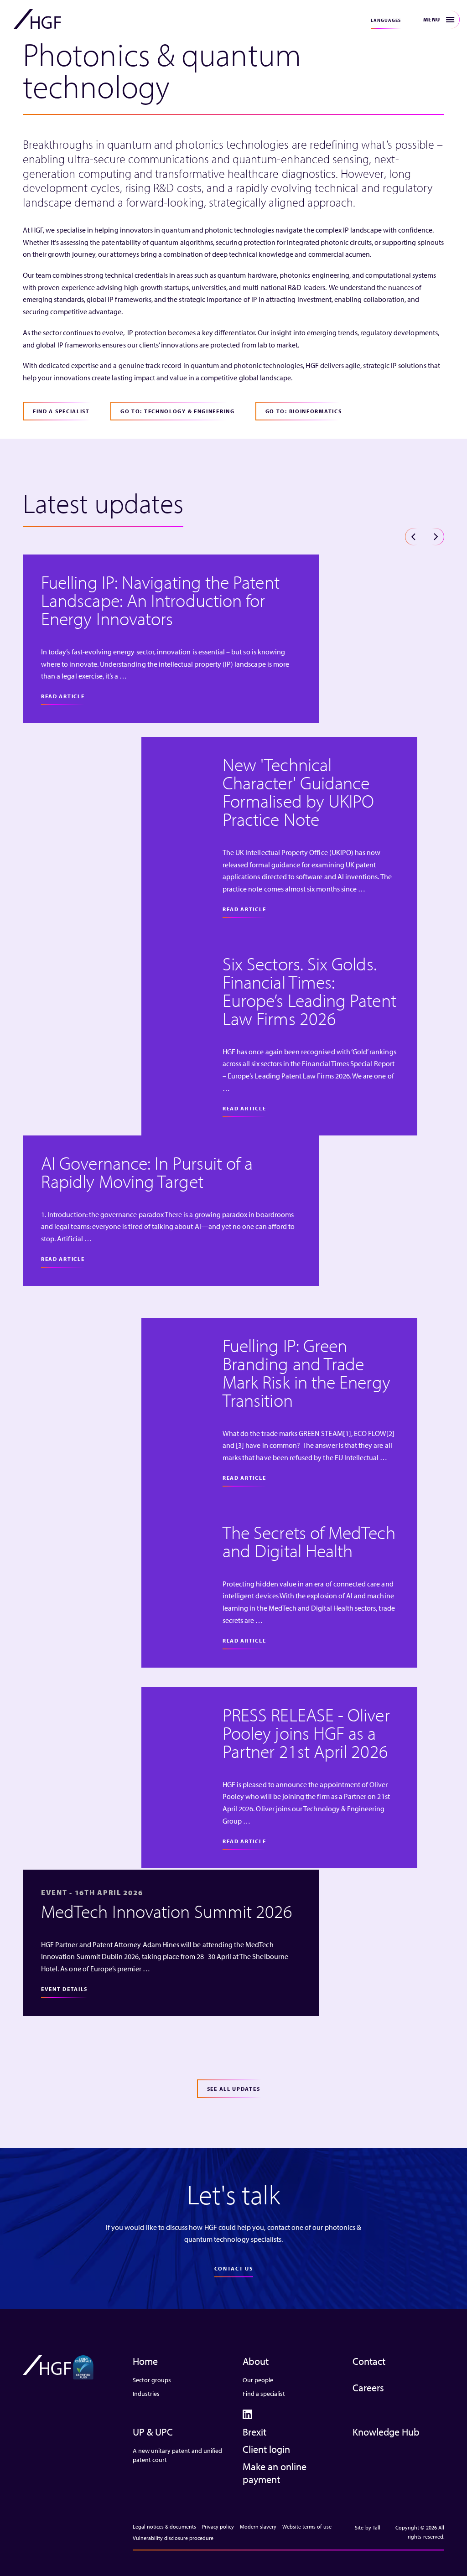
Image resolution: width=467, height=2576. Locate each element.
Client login (266, 2449)
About (256, 2361)
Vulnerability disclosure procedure (173, 2538)
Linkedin (247, 2414)
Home (145, 2361)
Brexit (254, 2432)
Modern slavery (258, 2527)
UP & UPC (153, 2432)
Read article (63, 696)
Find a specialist (264, 2394)
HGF (37, 19)
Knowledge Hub (386, 2432)
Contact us (234, 2268)
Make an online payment (275, 2473)
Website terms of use (307, 2527)
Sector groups (152, 2380)
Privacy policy (218, 2527)
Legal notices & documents (164, 2527)
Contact (369, 2361)
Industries (146, 2394)
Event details (64, 1989)
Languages (386, 20)
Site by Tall (368, 2527)
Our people (258, 2380)
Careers (368, 2388)
